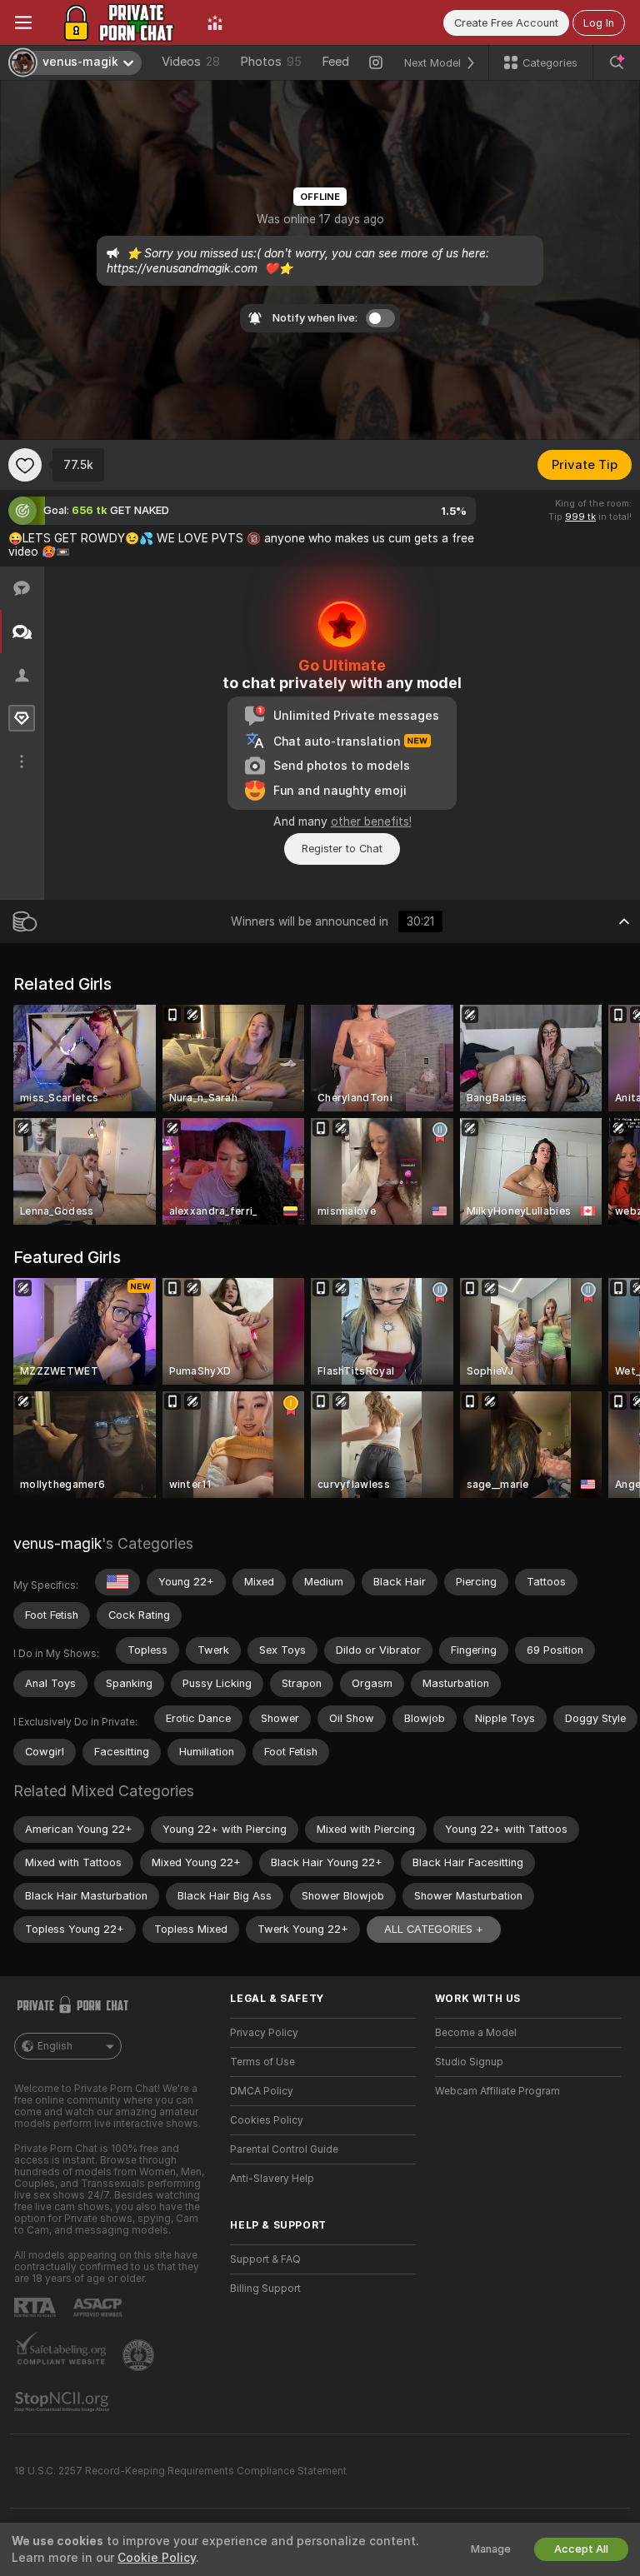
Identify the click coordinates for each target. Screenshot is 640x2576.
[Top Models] (215, 22)
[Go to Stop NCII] (63, 2402)
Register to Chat (342, 849)
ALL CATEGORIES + (434, 1929)
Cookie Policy (157, 2558)
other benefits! (371, 821)
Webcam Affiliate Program (497, 2091)
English (55, 2046)
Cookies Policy (267, 2120)
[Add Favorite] (25, 465)
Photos (271, 62)
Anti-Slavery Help (272, 2179)
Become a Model (476, 2033)
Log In (599, 23)
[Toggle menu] (23, 22)
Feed (335, 62)
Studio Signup (469, 2062)
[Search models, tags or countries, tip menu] (617, 62)
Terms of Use (262, 2062)
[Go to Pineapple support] (140, 2355)
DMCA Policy (262, 2091)
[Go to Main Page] (120, 22)
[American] (117, 1582)
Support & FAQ (265, 2259)
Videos (191, 62)
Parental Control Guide (284, 2149)
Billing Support (265, 2289)
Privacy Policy (264, 2033)
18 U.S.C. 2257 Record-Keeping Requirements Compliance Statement (180, 2471)
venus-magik (57, 1543)
